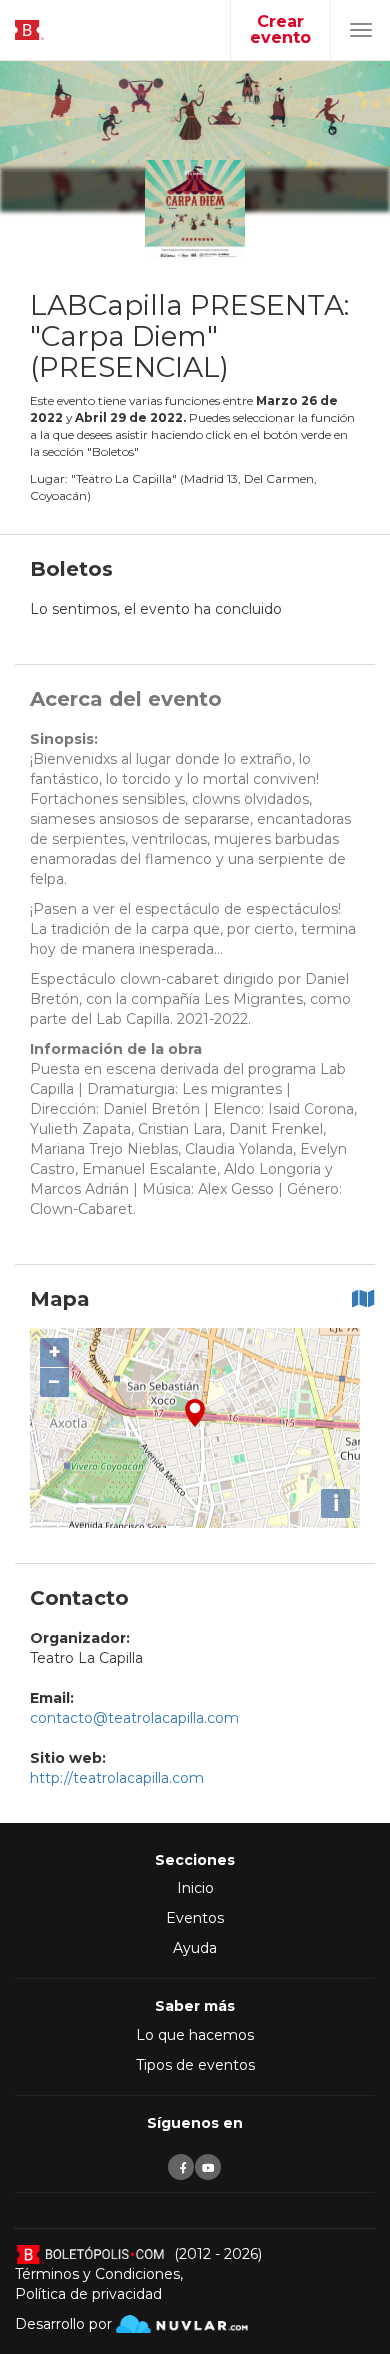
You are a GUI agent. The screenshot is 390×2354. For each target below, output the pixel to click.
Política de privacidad (88, 2294)
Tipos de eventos (195, 2065)
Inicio (195, 1888)
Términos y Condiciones (97, 2274)
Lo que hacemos (195, 2035)
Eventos (195, 1918)
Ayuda (195, 1948)
